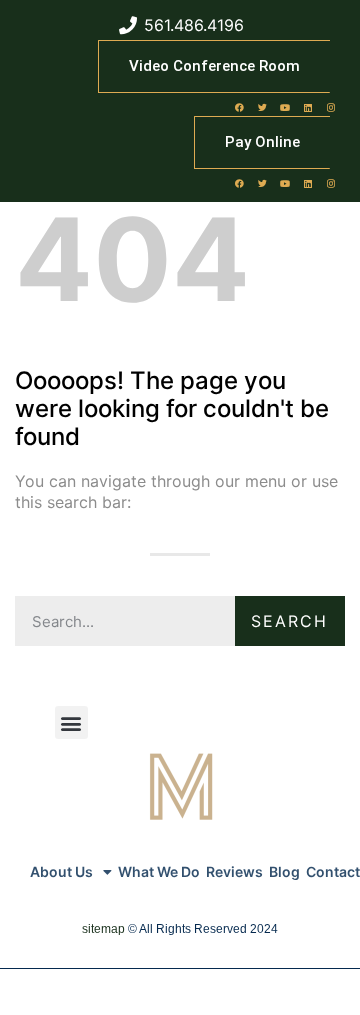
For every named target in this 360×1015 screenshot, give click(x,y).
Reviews (234, 871)
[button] (71, 722)
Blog (284, 871)
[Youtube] (285, 107)
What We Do (159, 871)
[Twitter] (262, 107)
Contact (333, 871)
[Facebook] (239, 107)
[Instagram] (331, 107)
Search (289, 621)
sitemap (103, 929)
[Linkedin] (308, 107)
